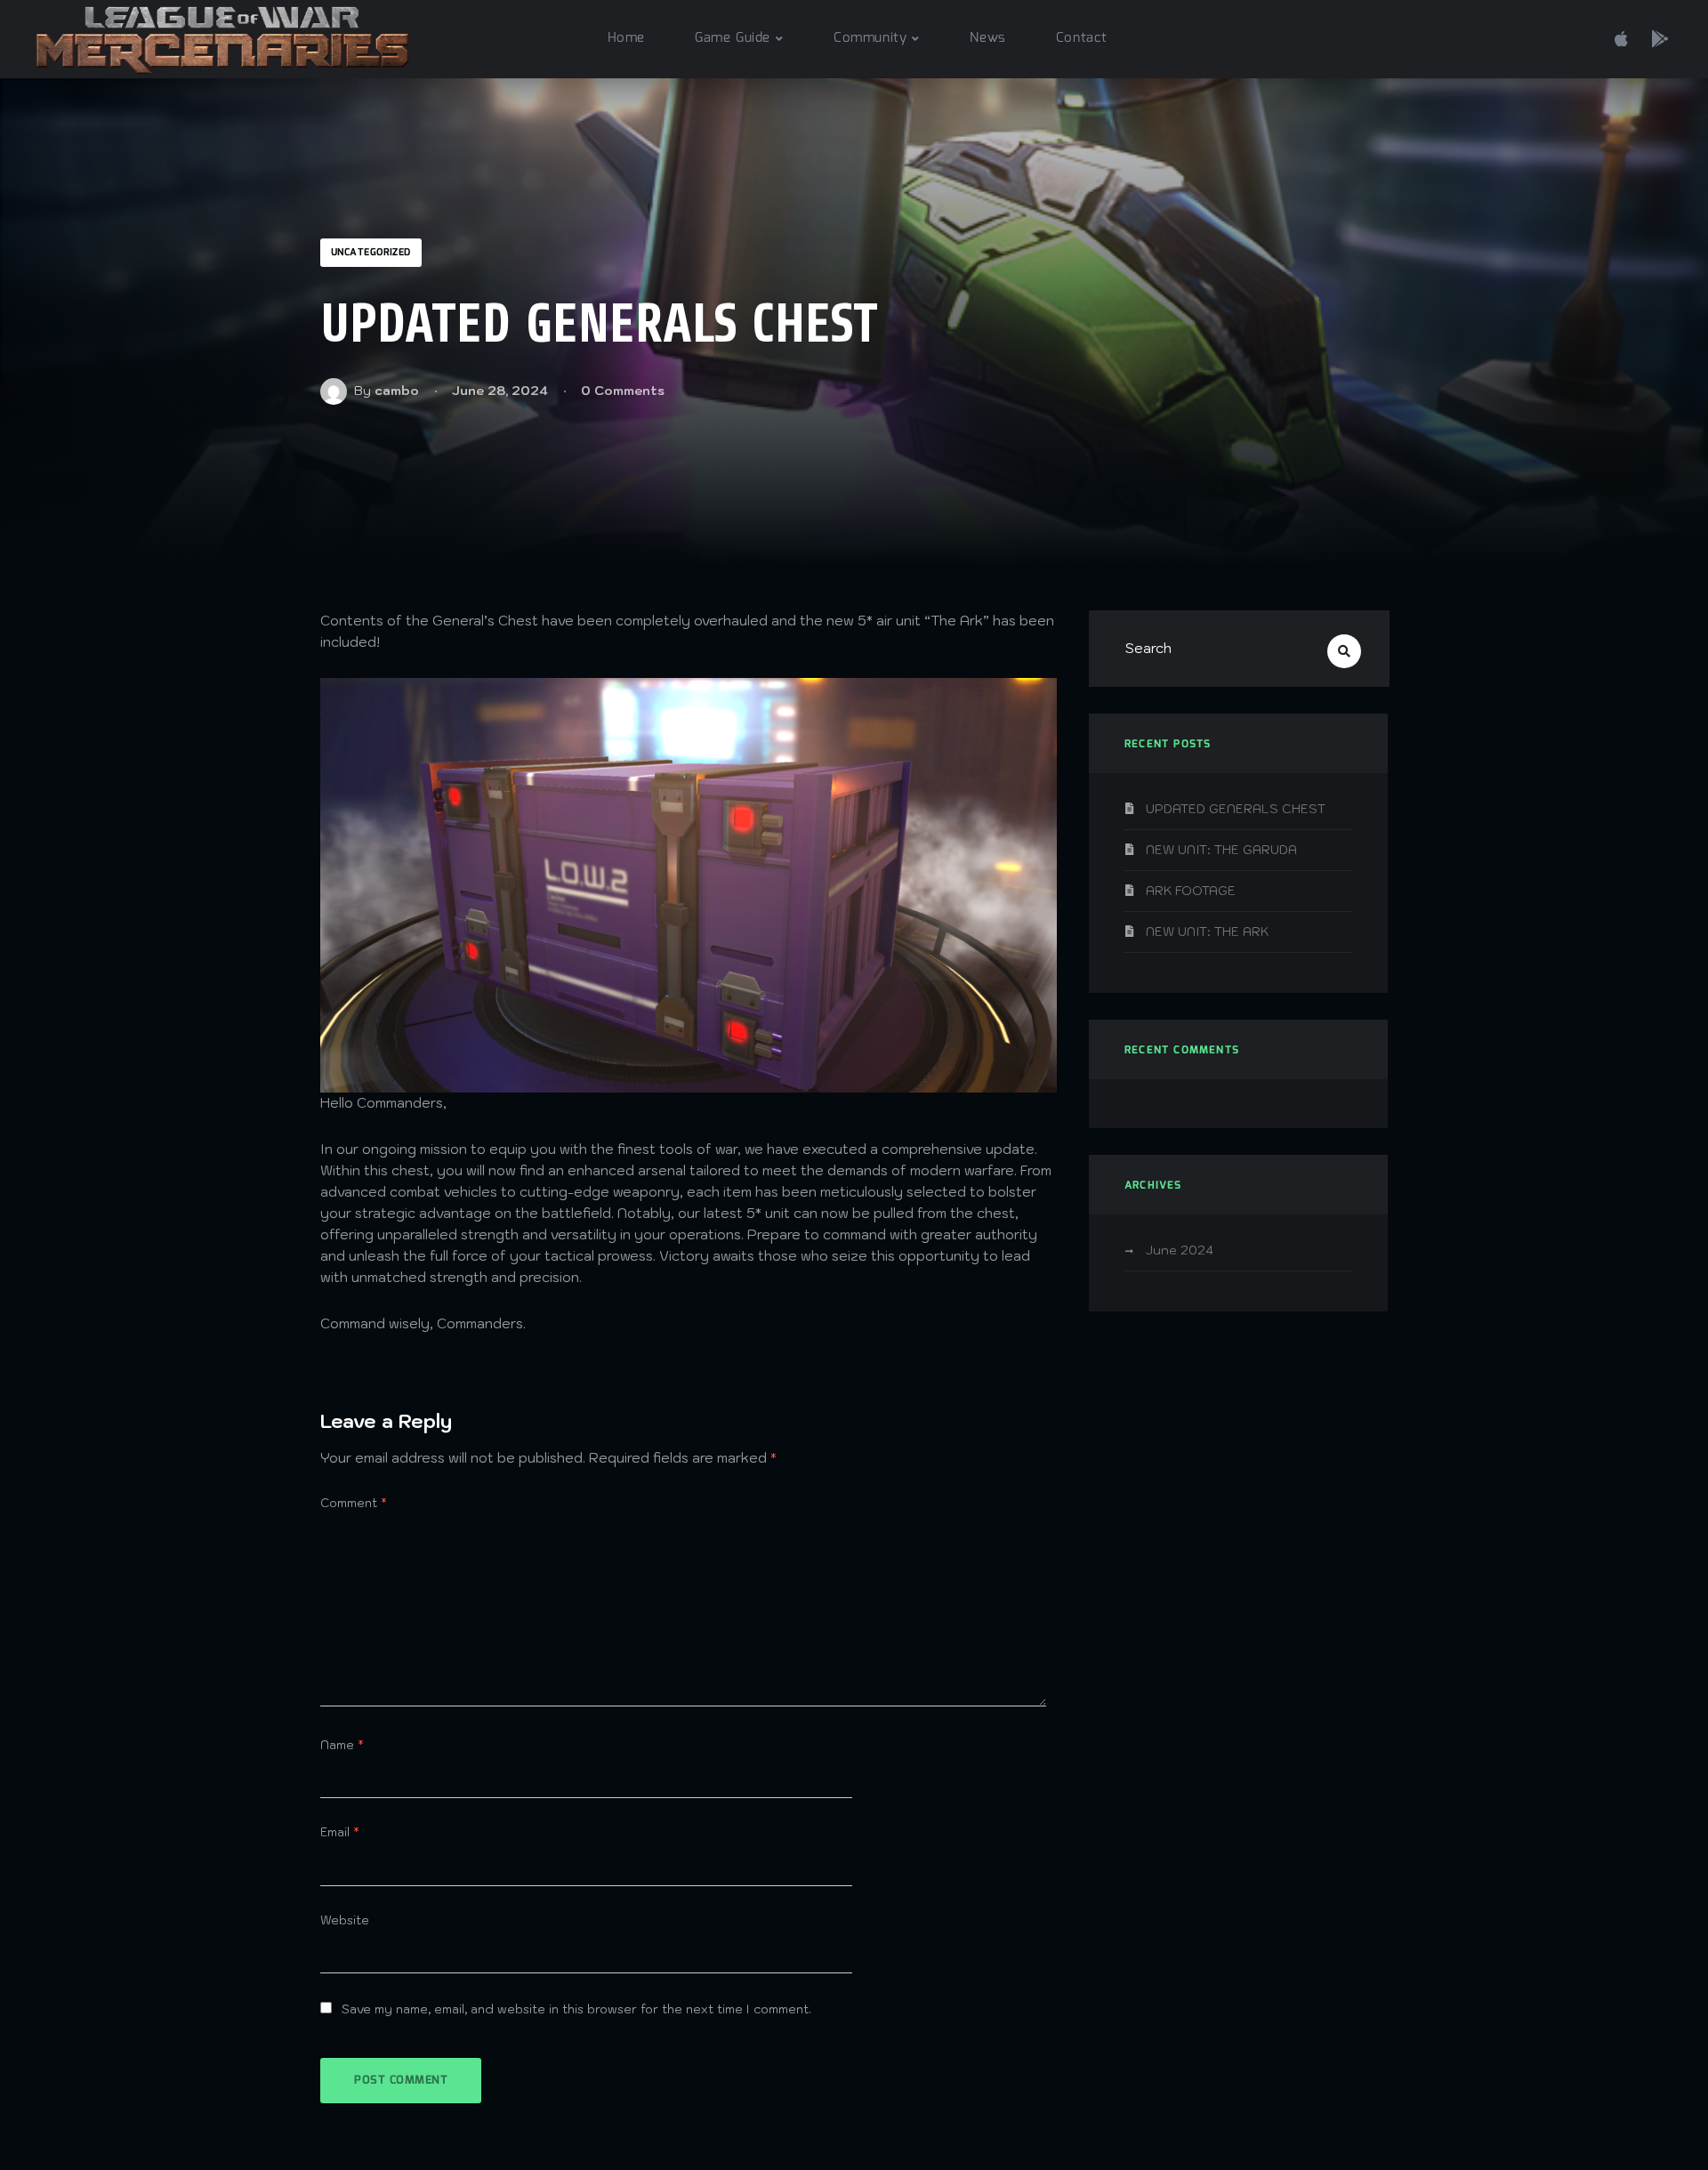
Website (345, 1920)
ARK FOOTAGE (1191, 891)
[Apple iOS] (1621, 36)
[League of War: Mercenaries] (222, 39)
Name (342, 1745)
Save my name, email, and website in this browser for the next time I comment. (576, 2009)
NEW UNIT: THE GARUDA (1221, 850)
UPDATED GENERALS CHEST (1236, 809)
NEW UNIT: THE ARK (1207, 932)
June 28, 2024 (500, 391)
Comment (354, 1503)
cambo (397, 391)
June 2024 (1180, 1250)
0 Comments (623, 391)
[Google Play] (1660, 36)
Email (340, 1832)
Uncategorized (371, 253)
